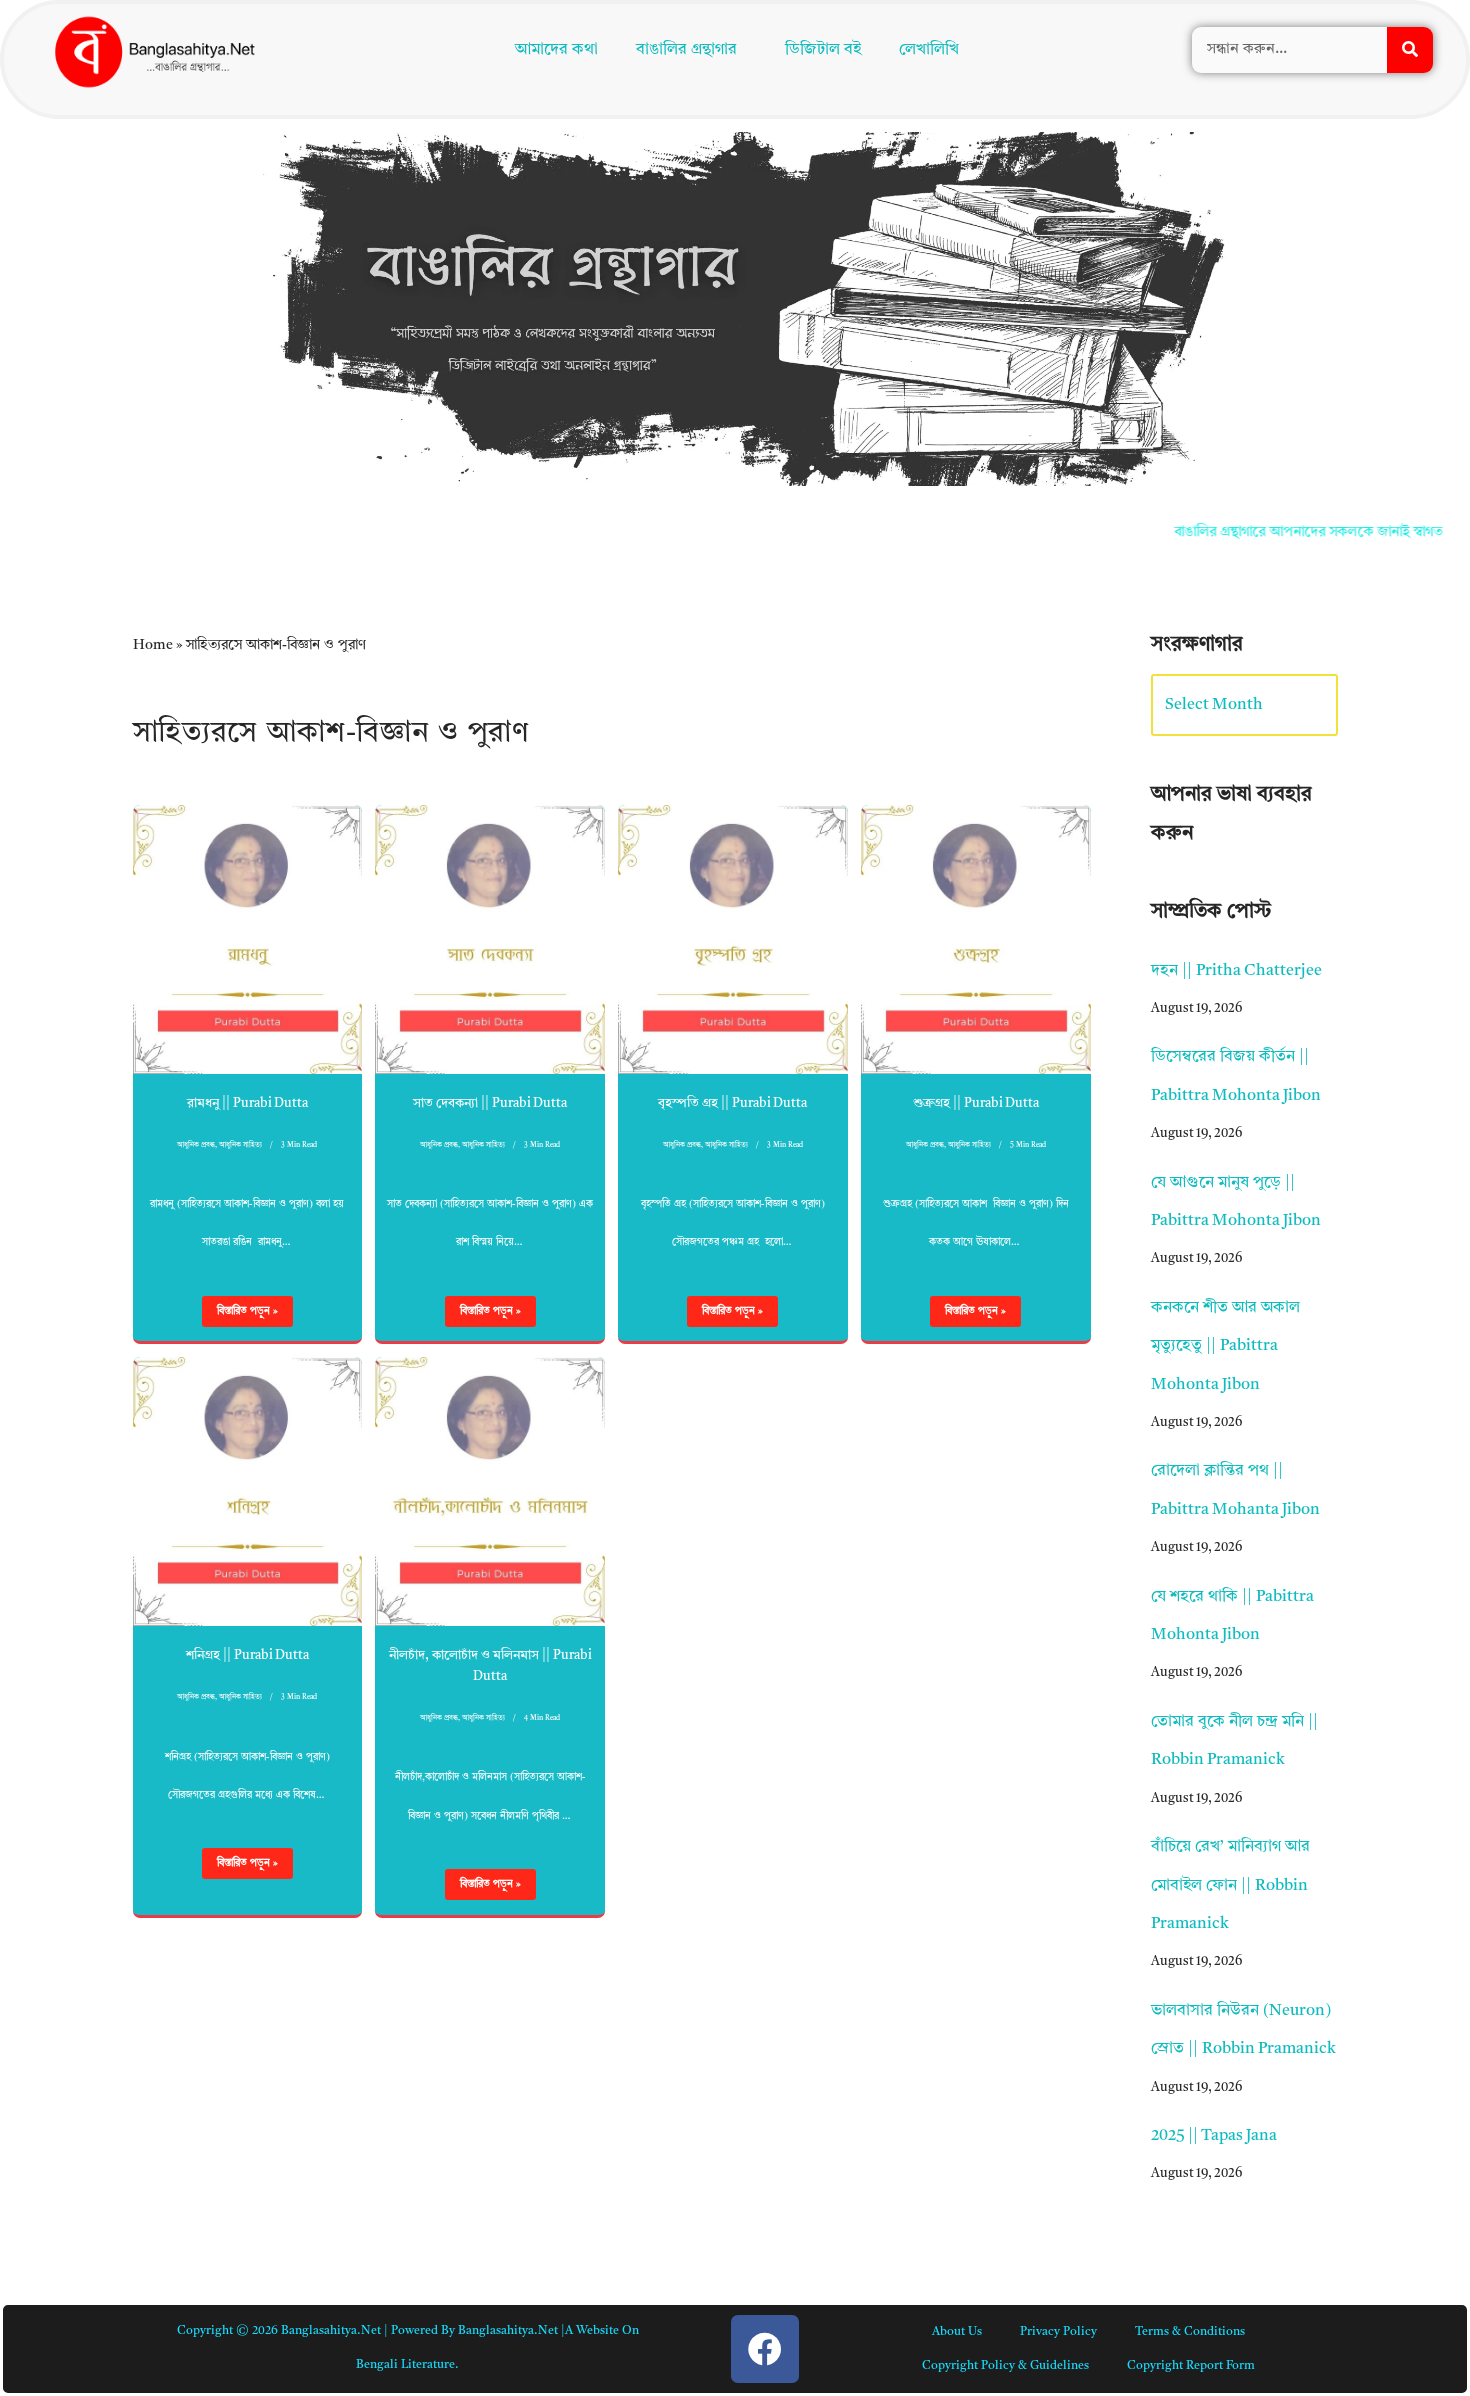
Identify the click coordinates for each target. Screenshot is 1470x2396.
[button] (692, 52)
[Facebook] (765, 2349)
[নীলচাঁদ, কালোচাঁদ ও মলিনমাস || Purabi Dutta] (490, 1491)
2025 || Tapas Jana (1214, 2136)
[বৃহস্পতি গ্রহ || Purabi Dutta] (733, 939)
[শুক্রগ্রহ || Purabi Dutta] (976, 939)
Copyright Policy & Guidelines (1005, 2366)
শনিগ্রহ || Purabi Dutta (247, 1655)
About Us (957, 2332)
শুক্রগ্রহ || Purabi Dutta (976, 1103)
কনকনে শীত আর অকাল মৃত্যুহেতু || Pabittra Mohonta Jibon (1225, 1346)
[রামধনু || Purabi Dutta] (248, 939)
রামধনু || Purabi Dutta (247, 1103)
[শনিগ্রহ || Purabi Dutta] (248, 1491)
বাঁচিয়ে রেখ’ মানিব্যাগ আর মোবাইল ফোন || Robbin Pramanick (1230, 1885)
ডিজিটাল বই (828, 52)
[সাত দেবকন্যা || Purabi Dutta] (490, 939)
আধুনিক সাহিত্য (240, 1145)
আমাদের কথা (552, 52)
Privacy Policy (1058, 2332)
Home (153, 645)
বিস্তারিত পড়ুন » (240, 1316)
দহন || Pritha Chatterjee (1236, 971)
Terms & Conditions (1190, 2332)
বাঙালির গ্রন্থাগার (682, 52)
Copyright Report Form (1191, 2366)
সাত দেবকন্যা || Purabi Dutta (490, 1103)
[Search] (1410, 52)
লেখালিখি (934, 52)
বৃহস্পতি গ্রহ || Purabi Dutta (732, 1103)
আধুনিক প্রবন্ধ (196, 1145)
